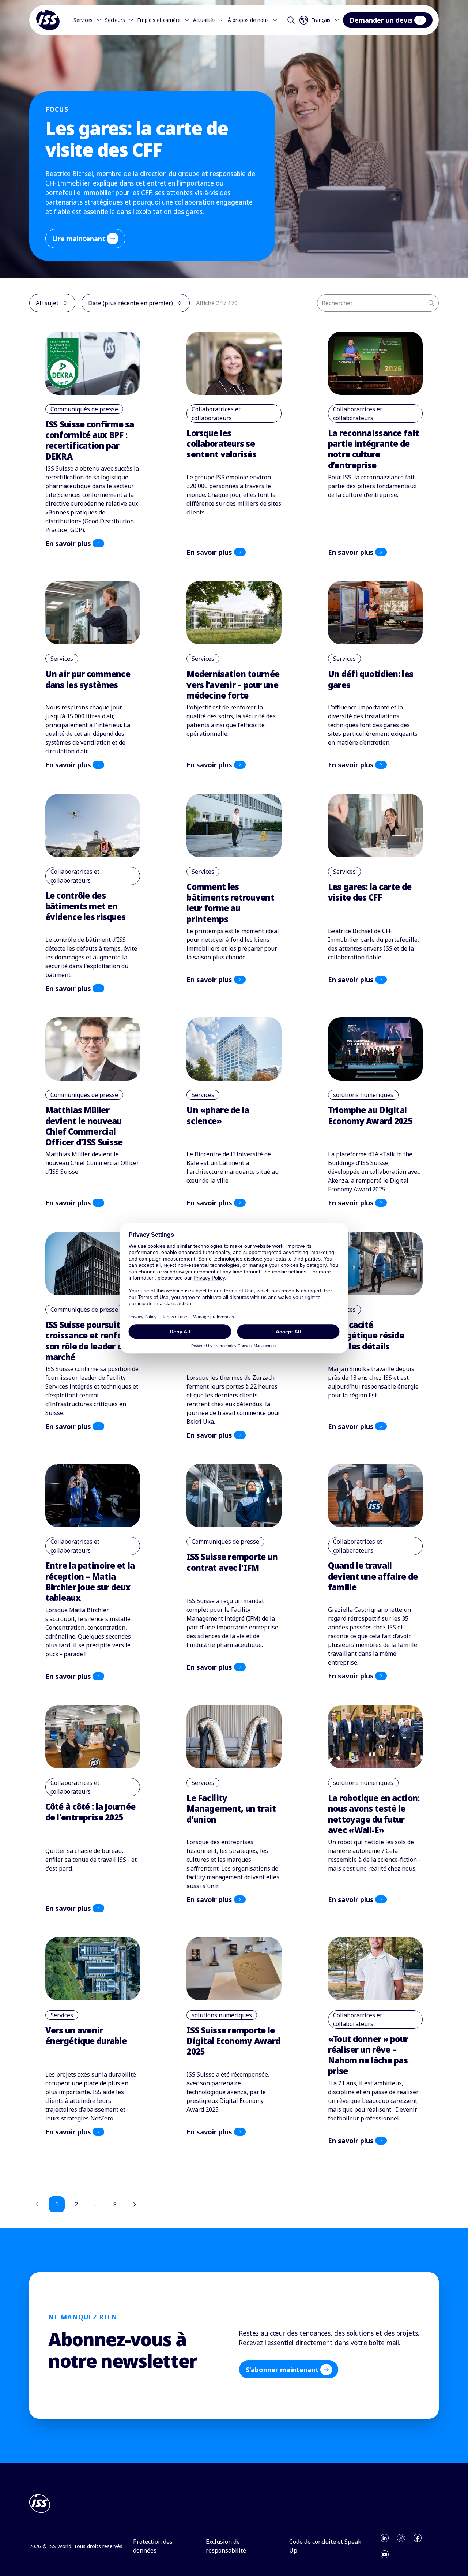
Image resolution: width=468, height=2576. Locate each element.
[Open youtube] (385, 2554)
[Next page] (134, 2204)
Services (83, 20)
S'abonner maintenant (282, 2370)
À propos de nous (248, 20)
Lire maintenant (79, 239)
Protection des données (153, 2546)
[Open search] (291, 20)
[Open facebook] (418, 2538)
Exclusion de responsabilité (226, 2546)
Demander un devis (381, 20)
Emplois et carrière (159, 20)
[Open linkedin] (385, 2538)
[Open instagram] (401, 2538)
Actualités (204, 20)
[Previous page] (37, 2204)
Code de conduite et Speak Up (325, 2546)
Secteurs (115, 20)
